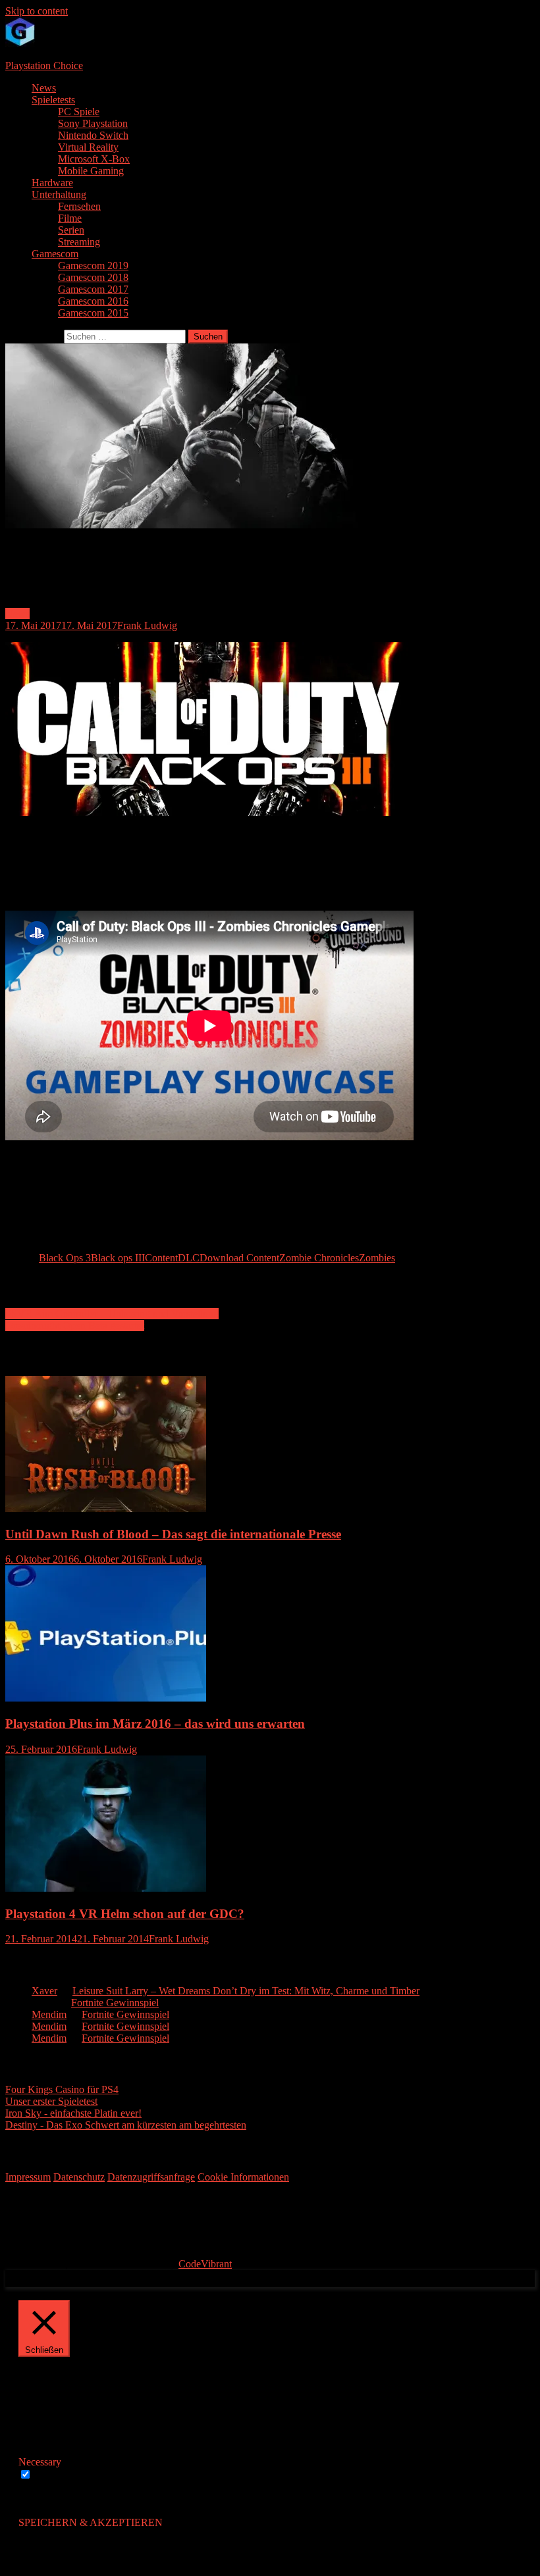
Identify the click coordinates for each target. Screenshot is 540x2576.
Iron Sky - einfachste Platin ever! (73, 2113)
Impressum (28, 2177)
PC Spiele (79, 112)
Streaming (79, 242)
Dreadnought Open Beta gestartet (75, 1326)
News (44, 88)
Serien (71, 230)
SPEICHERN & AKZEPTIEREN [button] (91, 2522)
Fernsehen (79, 206)
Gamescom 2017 (93, 289)
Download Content (239, 1258)
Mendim (49, 2014)
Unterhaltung (59, 194)
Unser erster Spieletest (51, 2101)
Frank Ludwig (147, 625)
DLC (189, 1258)
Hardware (52, 183)
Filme (70, 218)
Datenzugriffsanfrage (151, 2177)
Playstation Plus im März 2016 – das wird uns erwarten (155, 1724)
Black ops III (118, 1258)
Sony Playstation (93, 123)
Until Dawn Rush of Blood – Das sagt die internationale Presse (173, 1534)
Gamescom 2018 (93, 277)
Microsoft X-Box (94, 159)
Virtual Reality (88, 147)
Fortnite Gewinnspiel (115, 2003)
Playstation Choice (44, 65)
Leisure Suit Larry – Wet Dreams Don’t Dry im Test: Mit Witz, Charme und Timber (246, 1991)
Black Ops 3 (65, 1258)
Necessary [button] (40, 2462)
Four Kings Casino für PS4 (62, 2089)
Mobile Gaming (91, 171)
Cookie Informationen (243, 2177)
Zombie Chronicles (319, 1258)
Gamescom (55, 254)
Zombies (377, 1258)
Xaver (44, 1991)
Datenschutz (79, 2177)
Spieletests (53, 100)
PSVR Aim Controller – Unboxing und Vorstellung (112, 1314)
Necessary (56, 2475)
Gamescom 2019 (93, 265)
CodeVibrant (205, 2264)
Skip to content (37, 11)
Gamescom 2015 (93, 313)
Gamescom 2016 (93, 301)
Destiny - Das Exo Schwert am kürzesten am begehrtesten (126, 2125)
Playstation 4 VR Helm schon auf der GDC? (125, 1914)
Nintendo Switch (93, 135)
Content (161, 1258)
